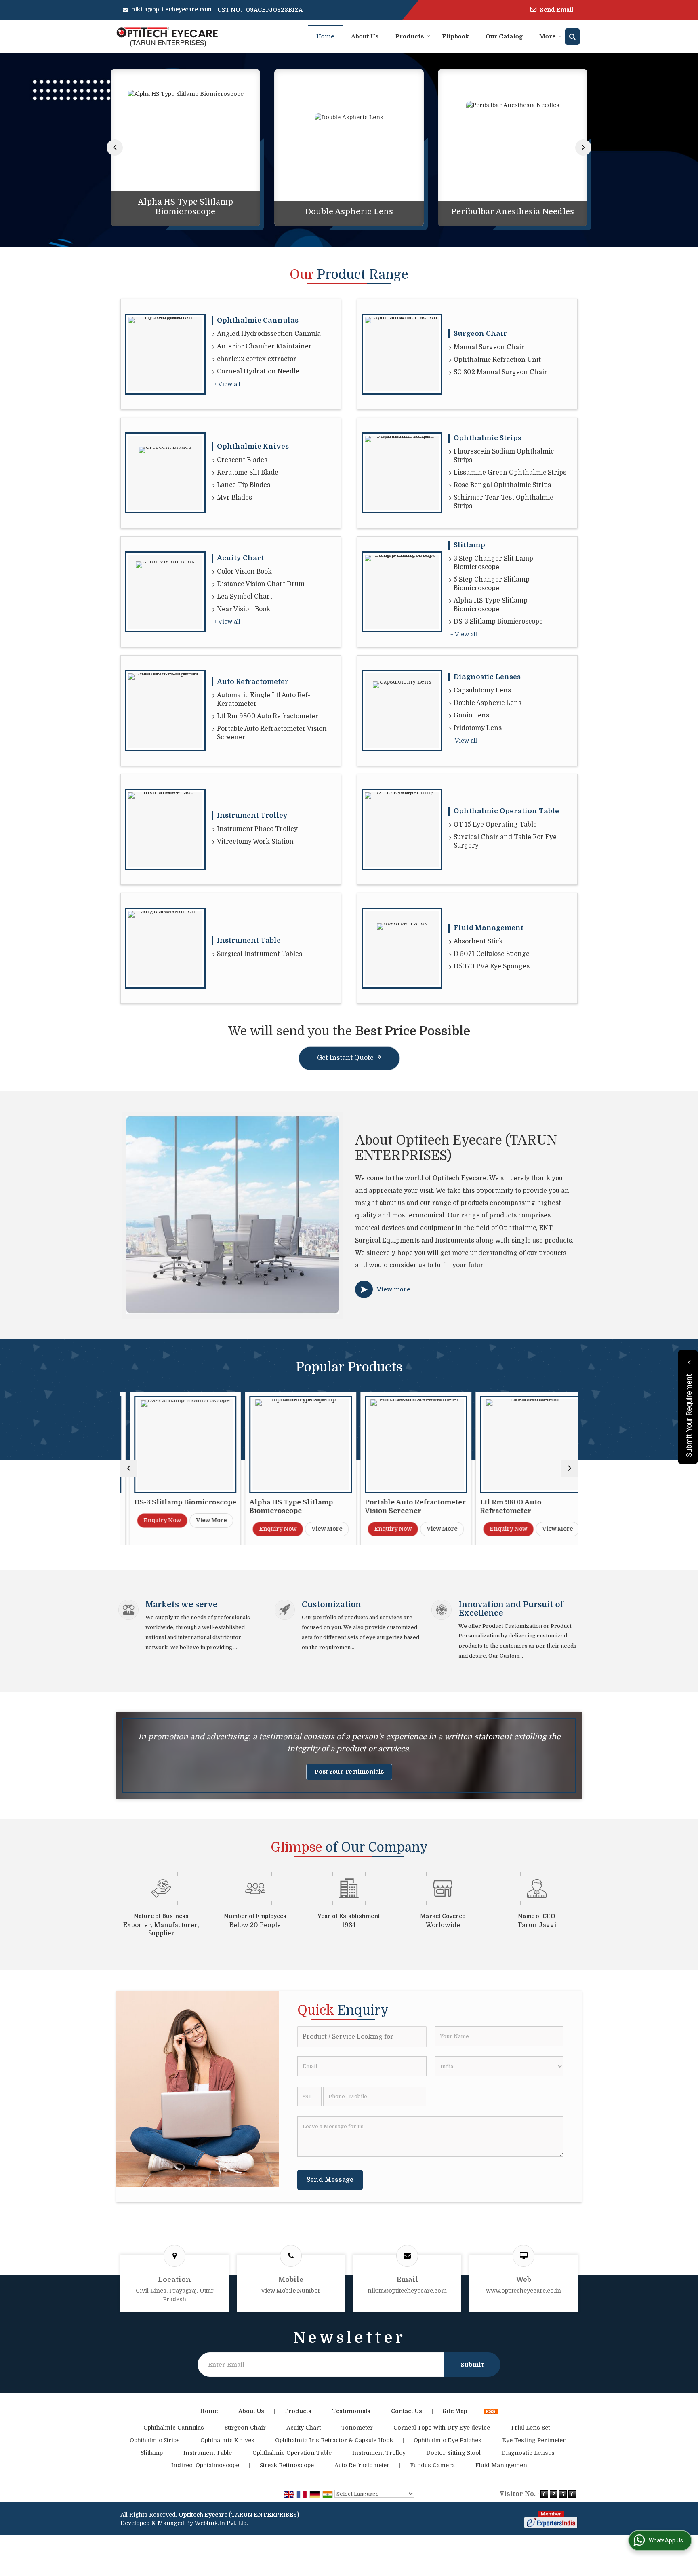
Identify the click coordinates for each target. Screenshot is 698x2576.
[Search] (572, 37)
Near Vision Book (244, 609)
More (548, 36)
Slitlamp (469, 545)
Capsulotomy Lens (482, 690)
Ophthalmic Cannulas (258, 320)
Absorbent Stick (478, 941)
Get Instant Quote (345, 1058)
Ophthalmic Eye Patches (448, 2440)
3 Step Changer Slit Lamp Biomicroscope (493, 563)
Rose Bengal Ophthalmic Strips (502, 485)
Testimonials (351, 2411)
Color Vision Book (244, 572)
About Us (365, 36)
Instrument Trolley (252, 815)
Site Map (455, 2411)
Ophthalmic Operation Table (506, 811)
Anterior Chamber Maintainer (264, 346)
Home (325, 36)
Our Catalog (504, 36)
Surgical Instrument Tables (260, 954)
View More (202, 1520)
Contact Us (407, 2411)
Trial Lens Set (530, 2428)
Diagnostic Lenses (487, 677)
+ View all (227, 384)
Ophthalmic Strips (488, 438)
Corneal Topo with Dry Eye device (442, 2428)
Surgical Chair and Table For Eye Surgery (505, 841)
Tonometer (357, 2428)
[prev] (115, 148)
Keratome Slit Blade (248, 473)
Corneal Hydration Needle (258, 371)
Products (410, 36)
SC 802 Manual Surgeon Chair (500, 372)
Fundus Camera (432, 2465)
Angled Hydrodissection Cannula (269, 334)
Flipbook (455, 36)
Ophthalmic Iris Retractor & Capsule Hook (334, 2440)
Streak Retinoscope (287, 2465)
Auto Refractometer (253, 682)
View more (394, 1289)
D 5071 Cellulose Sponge (492, 954)
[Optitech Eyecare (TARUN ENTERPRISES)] (167, 37)
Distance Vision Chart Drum (261, 584)
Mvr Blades (234, 498)
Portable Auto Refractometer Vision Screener (272, 733)
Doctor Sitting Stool (453, 2453)
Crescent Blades (242, 460)
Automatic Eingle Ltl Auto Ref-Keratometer (264, 699)
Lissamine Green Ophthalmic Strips (510, 473)
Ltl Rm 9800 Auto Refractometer (268, 716)
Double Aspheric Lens (349, 212)
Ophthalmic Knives (253, 446)
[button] (291, 2291)
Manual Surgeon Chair (489, 347)
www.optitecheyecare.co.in (523, 2291)
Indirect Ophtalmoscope (205, 2465)
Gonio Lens (471, 715)
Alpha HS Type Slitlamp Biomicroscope (185, 207)
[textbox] (362, 2037)
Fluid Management (489, 928)
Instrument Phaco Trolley (257, 829)
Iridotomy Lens (478, 728)
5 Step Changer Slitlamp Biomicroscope (492, 584)
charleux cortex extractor (257, 359)
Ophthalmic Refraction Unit (497, 360)
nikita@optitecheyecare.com (171, 9)
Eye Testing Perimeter (534, 2440)
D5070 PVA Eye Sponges (492, 966)
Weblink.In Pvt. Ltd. (221, 2523)
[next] (583, 148)
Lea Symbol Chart (245, 597)
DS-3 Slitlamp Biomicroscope (498, 622)
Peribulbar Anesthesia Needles (513, 212)
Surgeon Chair (480, 334)
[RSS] (491, 2411)
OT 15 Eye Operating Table (495, 825)
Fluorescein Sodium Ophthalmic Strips (504, 456)
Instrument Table (249, 940)
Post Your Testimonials (349, 1772)
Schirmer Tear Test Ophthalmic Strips (503, 502)
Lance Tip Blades (244, 485)
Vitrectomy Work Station (255, 842)
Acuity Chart (240, 558)
